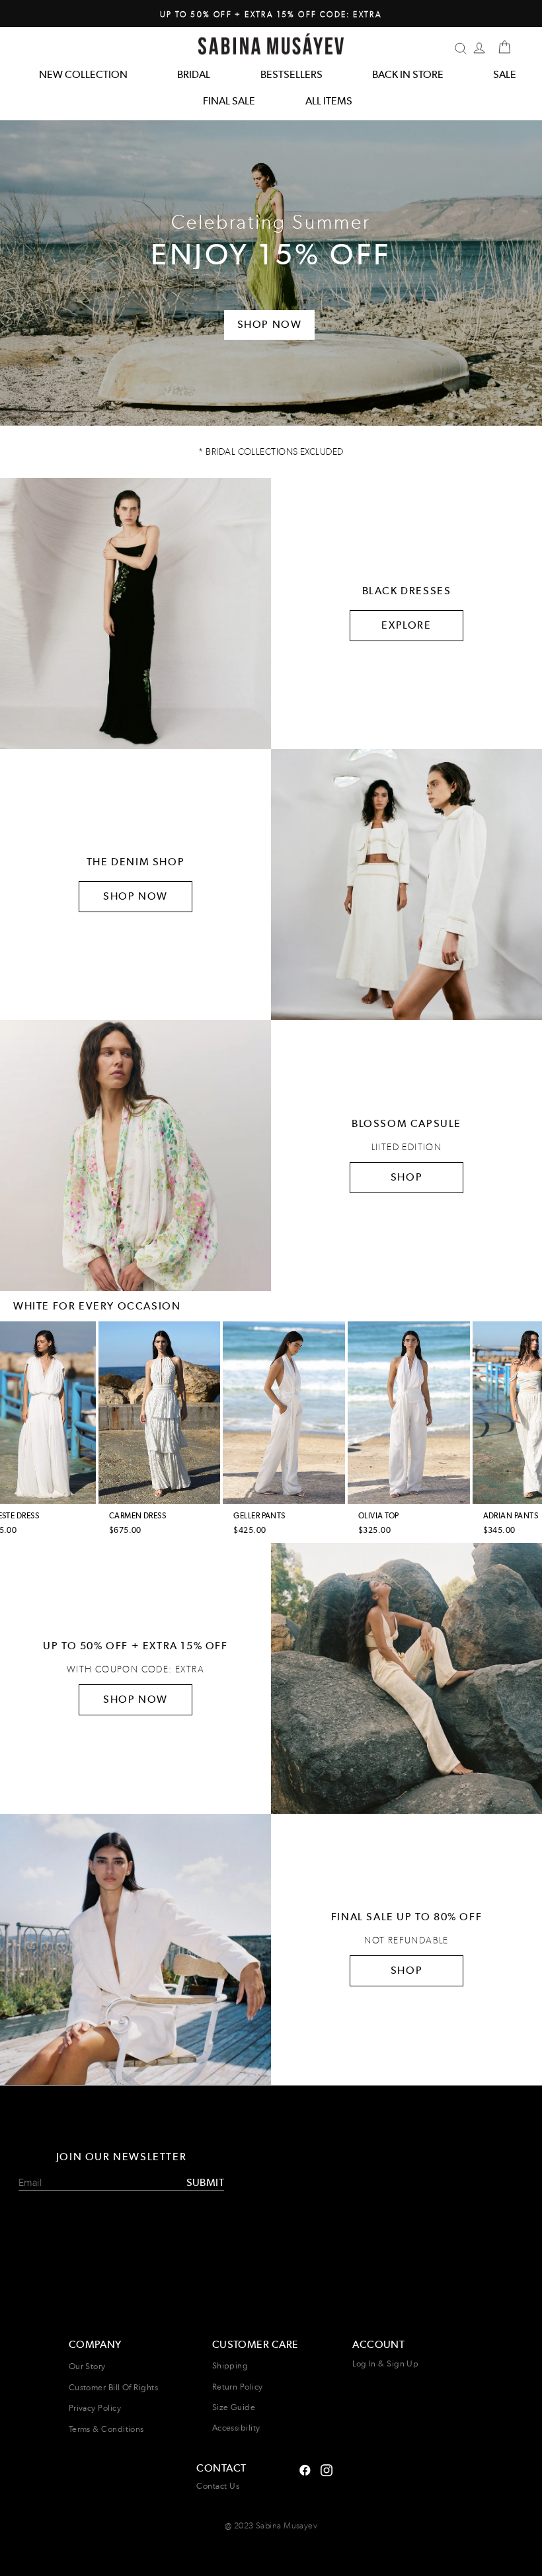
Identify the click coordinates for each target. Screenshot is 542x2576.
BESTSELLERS (291, 74)
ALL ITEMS (329, 101)
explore (406, 625)
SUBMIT (205, 2182)
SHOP (406, 1177)
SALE (505, 74)
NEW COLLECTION (83, 74)
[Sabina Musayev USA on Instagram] (305, 2469)
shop (406, 1970)
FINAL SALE (229, 101)
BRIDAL (194, 74)
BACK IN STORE (408, 74)
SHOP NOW (135, 896)
